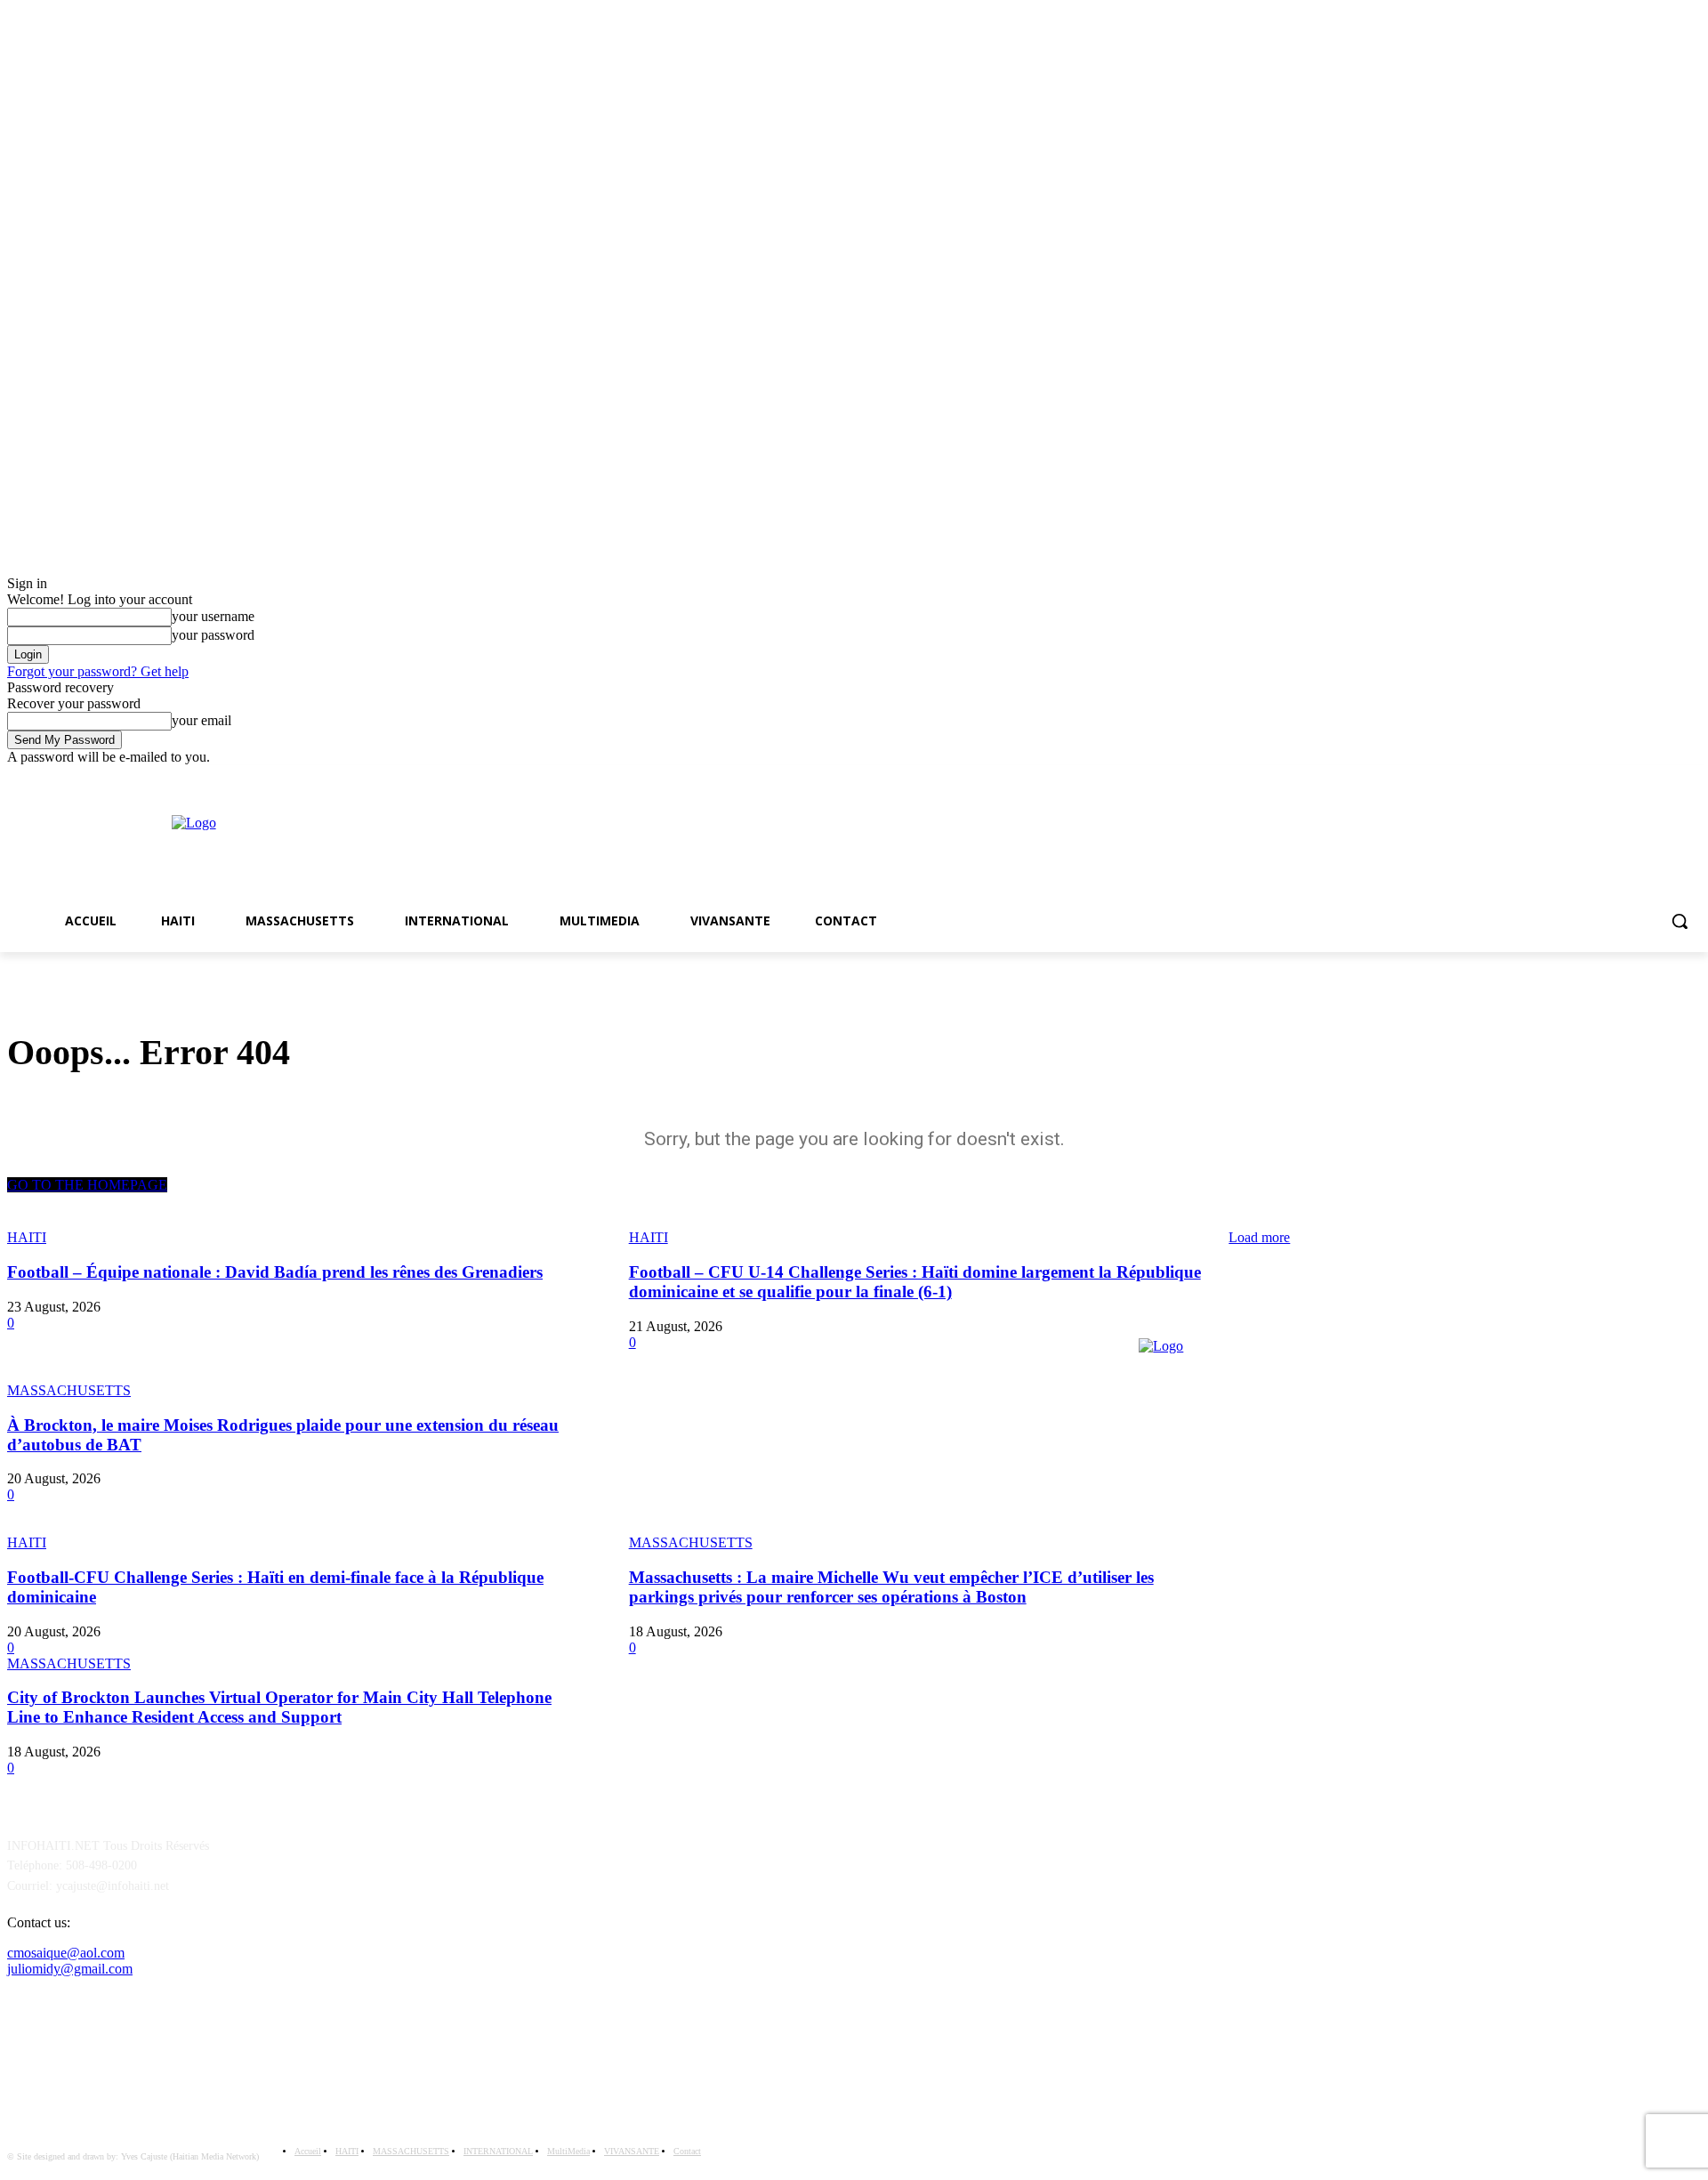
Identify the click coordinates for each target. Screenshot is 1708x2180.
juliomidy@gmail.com (70, 1969)
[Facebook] (1666, 778)
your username (213, 616)
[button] (1680, 921)
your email (201, 720)
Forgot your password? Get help (98, 671)
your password (213, 635)
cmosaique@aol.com (66, 1953)
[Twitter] (1691, 778)
